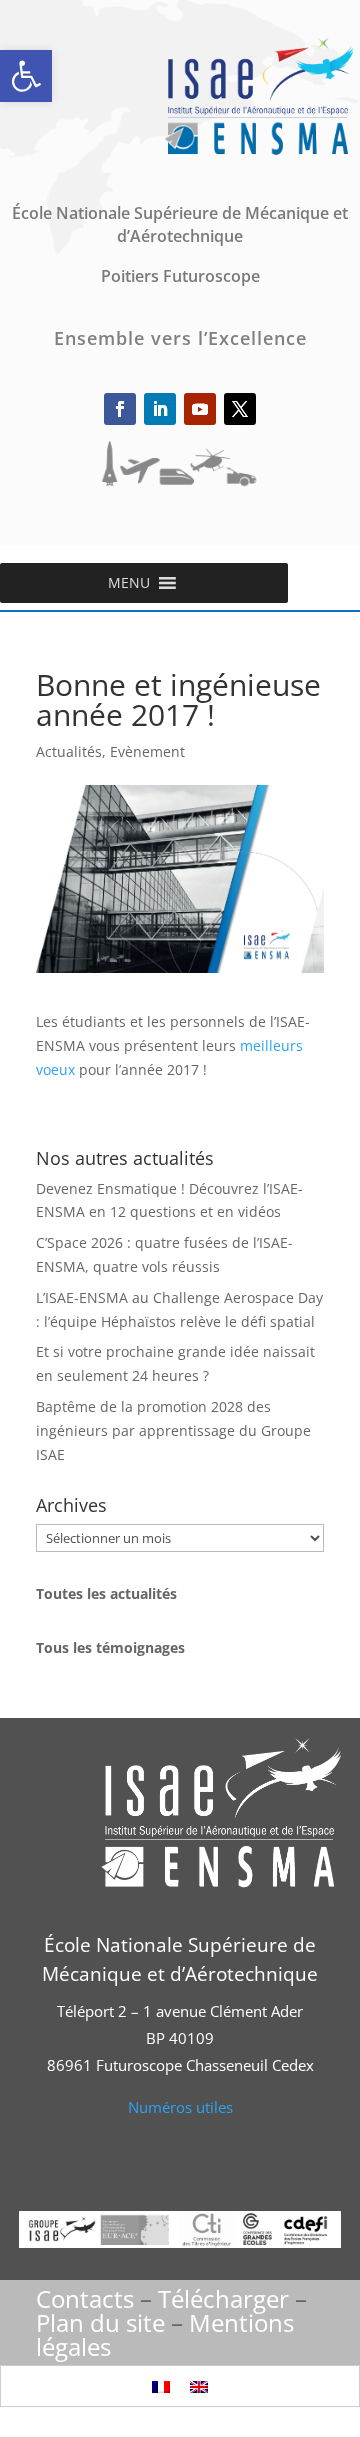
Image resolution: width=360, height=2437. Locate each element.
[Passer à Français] (161, 2385)
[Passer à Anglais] (199, 2385)
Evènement (147, 751)
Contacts (85, 2298)
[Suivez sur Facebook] (120, 409)
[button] (26, 76)
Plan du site (100, 2322)
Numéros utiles (180, 2107)
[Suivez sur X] (240, 409)
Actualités (69, 751)
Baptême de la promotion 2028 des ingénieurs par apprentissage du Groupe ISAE (173, 1430)
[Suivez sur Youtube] (200, 409)
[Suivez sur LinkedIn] (160, 409)
